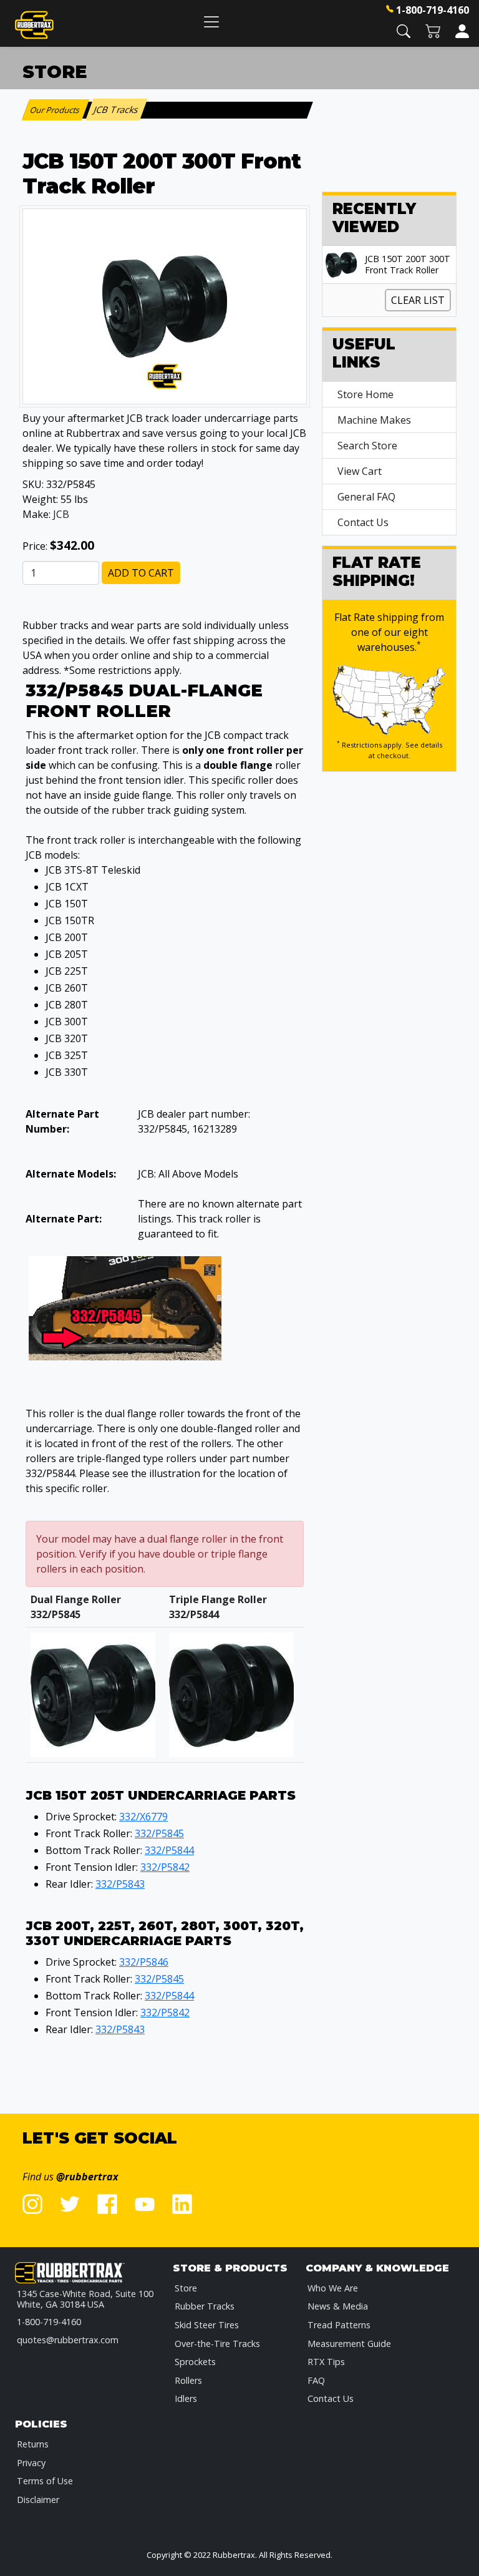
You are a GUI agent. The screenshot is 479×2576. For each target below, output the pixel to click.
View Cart (360, 471)
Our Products (56, 110)
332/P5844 (169, 1850)
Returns (33, 2444)
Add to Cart (141, 573)
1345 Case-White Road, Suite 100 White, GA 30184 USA (85, 2299)
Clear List (418, 300)
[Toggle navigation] (211, 22)
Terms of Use (45, 2481)
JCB (61, 514)
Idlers (186, 2398)
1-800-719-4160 (433, 10)
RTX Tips (326, 2362)
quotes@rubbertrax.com (68, 2340)
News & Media (338, 2306)
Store (186, 2288)
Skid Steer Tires (207, 2325)
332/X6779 (143, 1817)
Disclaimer (38, 2500)
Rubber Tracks (205, 2306)
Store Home (365, 394)
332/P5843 (120, 1884)
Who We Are (333, 2288)
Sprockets (195, 2362)
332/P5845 (159, 1833)
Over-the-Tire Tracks (217, 2344)
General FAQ (366, 497)
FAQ (316, 2380)
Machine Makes (374, 420)
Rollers (188, 2380)
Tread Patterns (339, 2325)
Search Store (367, 446)
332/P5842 (165, 1867)
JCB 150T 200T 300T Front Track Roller (408, 265)
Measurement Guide (349, 2344)
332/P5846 (144, 1962)
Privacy (31, 2463)
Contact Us (363, 522)
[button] (404, 30)
